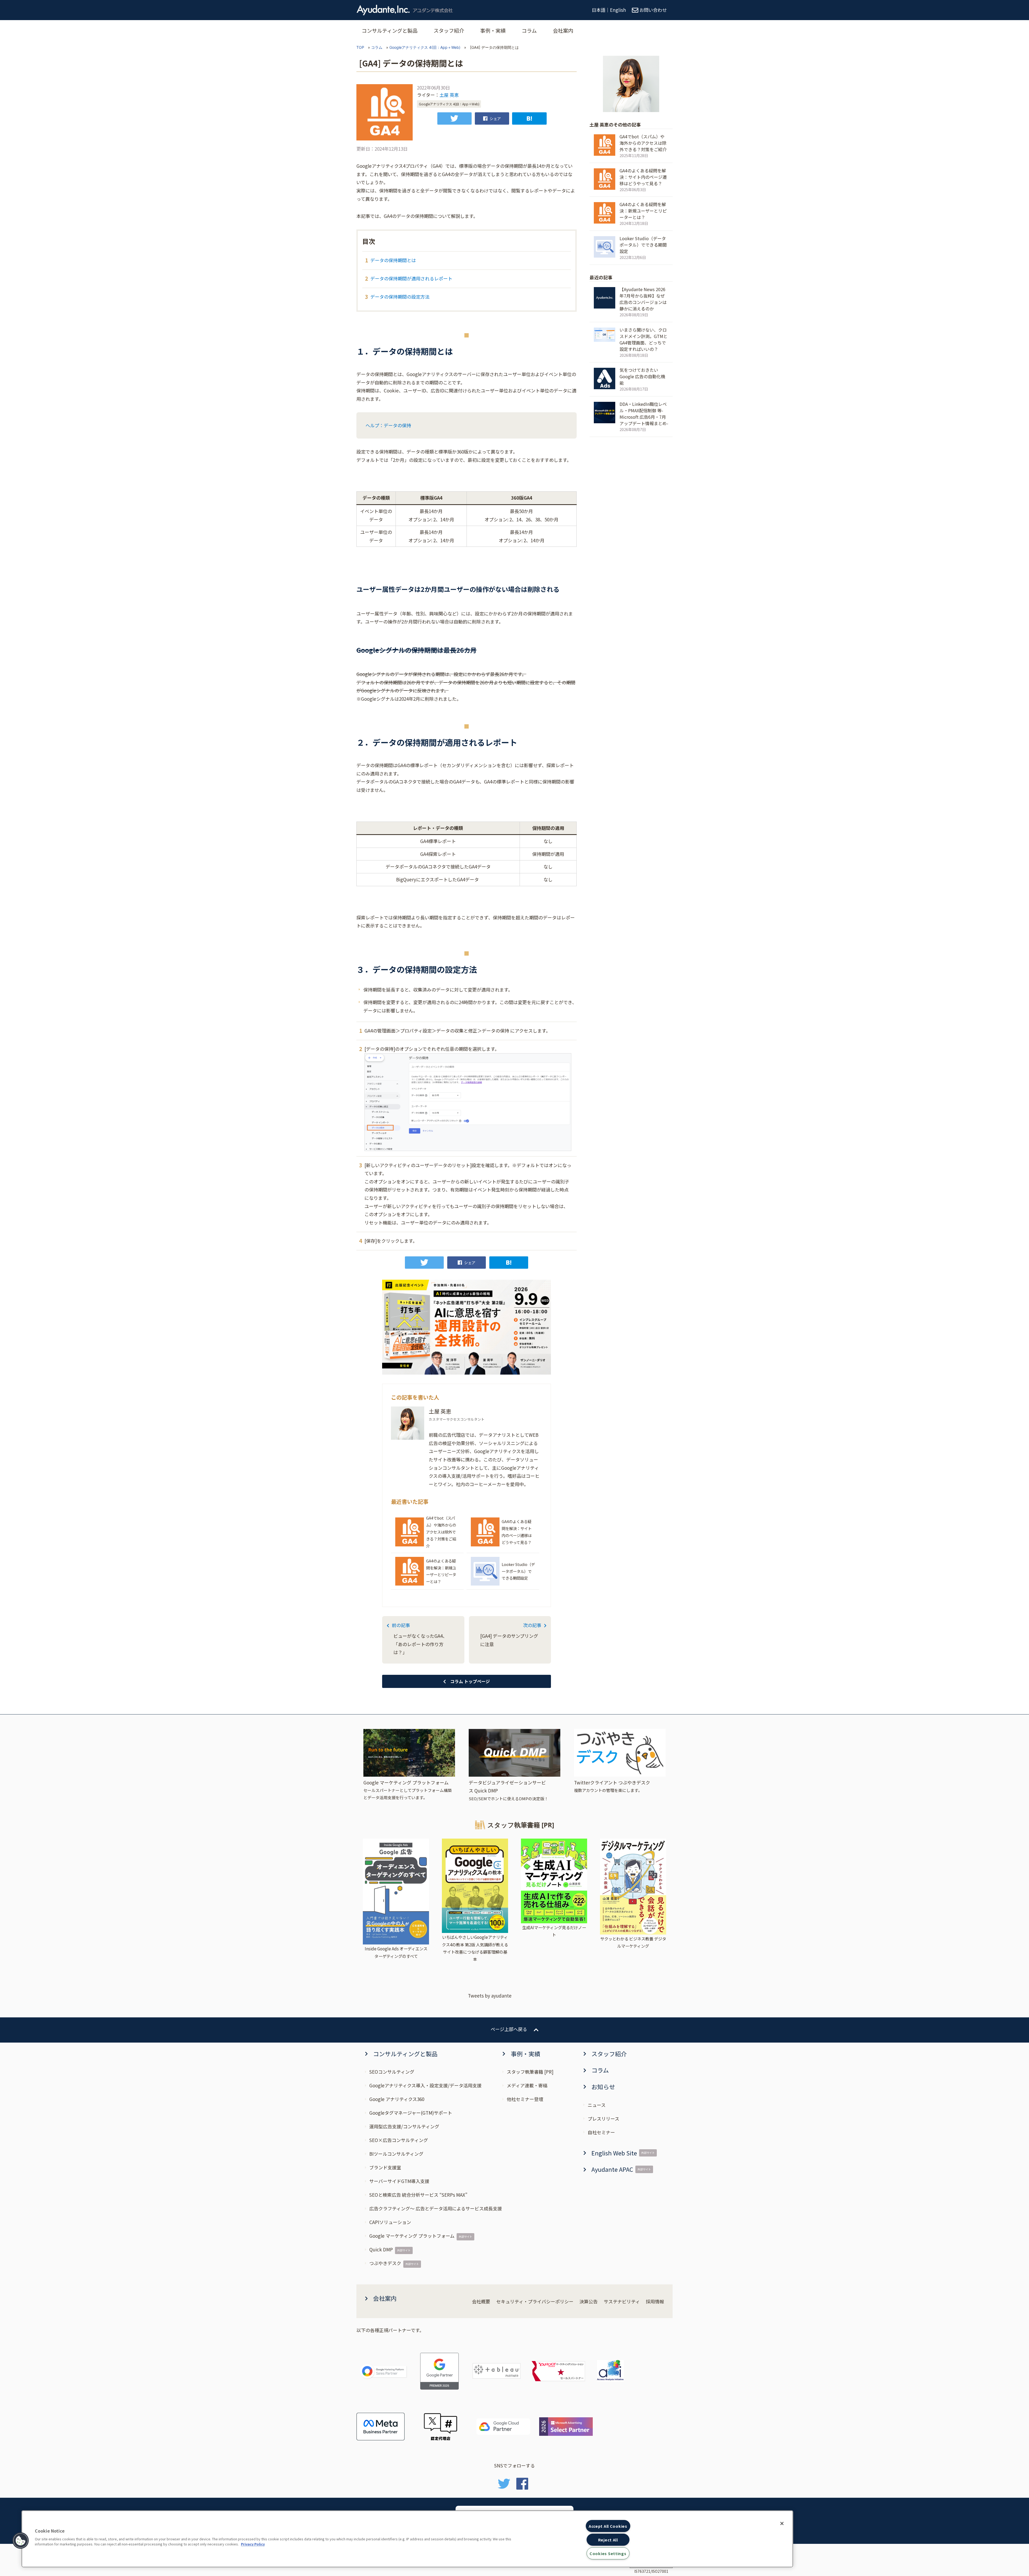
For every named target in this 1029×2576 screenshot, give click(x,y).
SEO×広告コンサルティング (399, 2140)
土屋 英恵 (449, 95)
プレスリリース (603, 2119)
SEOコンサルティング (392, 2072)
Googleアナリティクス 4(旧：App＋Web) (425, 47)
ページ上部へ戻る (509, 2029)
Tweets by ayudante (490, 1996)
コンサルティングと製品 (390, 30)
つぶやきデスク (385, 2263)
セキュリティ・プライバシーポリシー (535, 2301)
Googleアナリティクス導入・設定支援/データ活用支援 (425, 2085)
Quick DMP (381, 2249)
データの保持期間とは (393, 260)
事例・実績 (493, 30)
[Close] (782, 2523)
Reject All (608, 2540)
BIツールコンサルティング (396, 2154)
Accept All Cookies (608, 2526)
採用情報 (655, 2301)
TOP (360, 47)
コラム (529, 30)
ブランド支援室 (385, 2167)
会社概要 (481, 2301)
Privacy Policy (253, 2544)
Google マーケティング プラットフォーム (412, 2236)
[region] (407, 2539)
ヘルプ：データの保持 (388, 425)
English (618, 10)
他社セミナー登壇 (525, 2099)
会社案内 (563, 30)
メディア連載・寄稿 (527, 2085)
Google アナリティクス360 (397, 2099)
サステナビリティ (622, 2301)
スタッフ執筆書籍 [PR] (530, 2072)
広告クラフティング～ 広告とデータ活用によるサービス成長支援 (436, 2208)
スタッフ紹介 (449, 30)
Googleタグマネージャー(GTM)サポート (411, 2113)
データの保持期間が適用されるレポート (411, 278)
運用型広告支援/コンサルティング (404, 2126)
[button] (21, 2541)
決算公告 (588, 2301)
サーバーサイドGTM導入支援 (399, 2181)
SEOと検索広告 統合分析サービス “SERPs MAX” (418, 2195)
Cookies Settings (608, 2553)
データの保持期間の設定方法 (400, 297)
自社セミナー (601, 2132)
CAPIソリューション (390, 2222)
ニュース (597, 2105)
